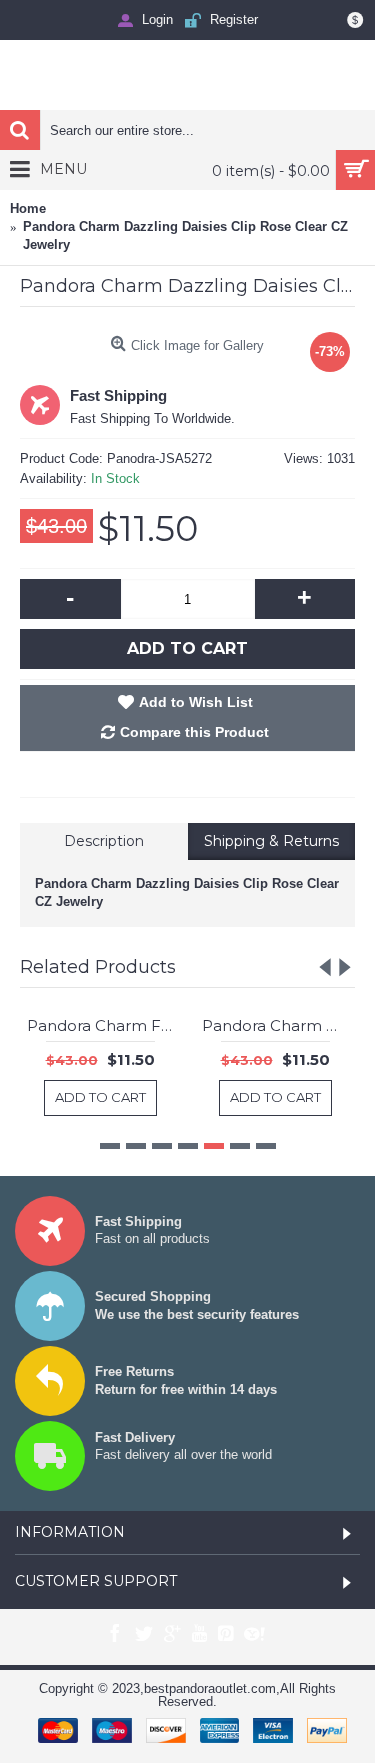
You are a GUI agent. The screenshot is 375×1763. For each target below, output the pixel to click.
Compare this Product (194, 732)
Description (104, 841)
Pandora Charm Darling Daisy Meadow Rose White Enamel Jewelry (175, 1025)
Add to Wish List (196, 702)
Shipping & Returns (271, 841)
